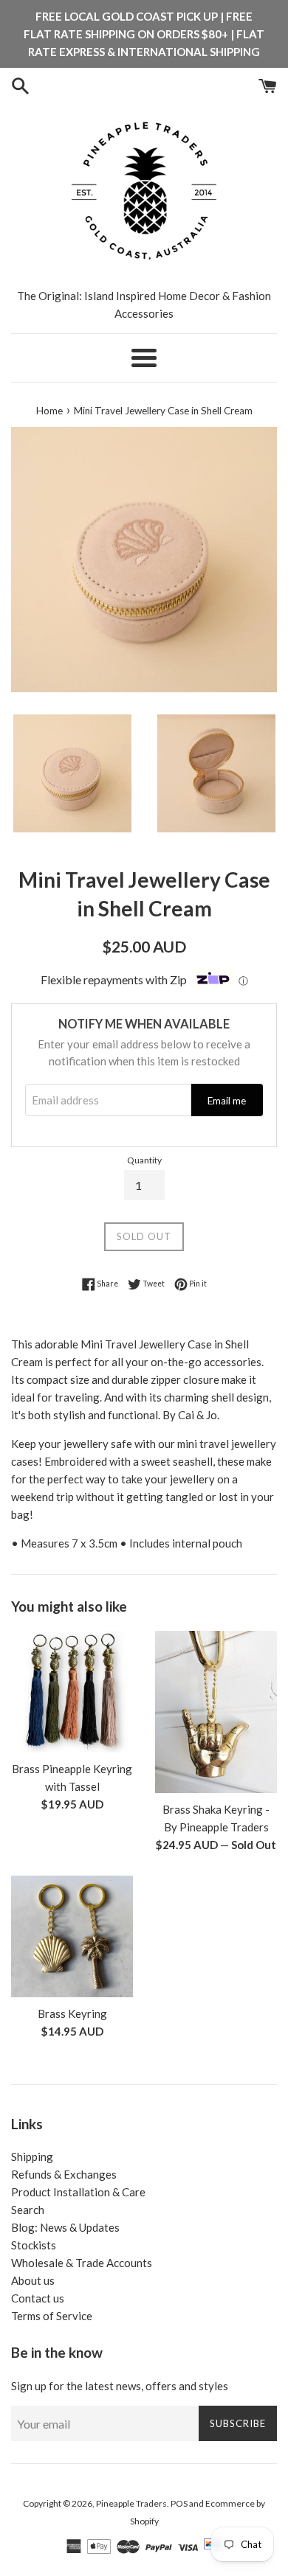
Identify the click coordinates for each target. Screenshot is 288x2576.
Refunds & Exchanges (64, 2174)
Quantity (144, 1160)
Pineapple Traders (131, 2503)
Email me (227, 1101)
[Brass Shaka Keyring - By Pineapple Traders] (216, 1712)
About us (33, 2280)
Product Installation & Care (78, 2192)
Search (28, 2210)
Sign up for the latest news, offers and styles (120, 2386)
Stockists (34, 2245)
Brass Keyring (72, 2013)
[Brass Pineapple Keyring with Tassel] (72, 1692)
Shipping (32, 2156)
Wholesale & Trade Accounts (82, 2263)
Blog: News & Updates (65, 2227)
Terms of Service (52, 2316)
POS (179, 2503)
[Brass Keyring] (72, 1936)
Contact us (38, 2298)
